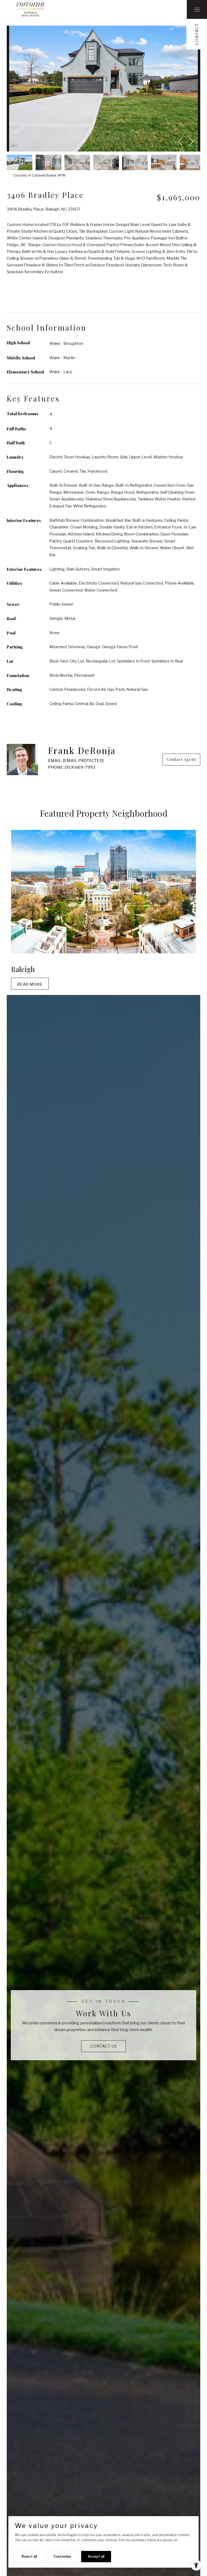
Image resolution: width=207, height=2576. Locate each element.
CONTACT (197, 34)
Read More (30, 984)
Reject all (29, 2556)
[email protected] (83, 761)
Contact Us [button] (104, 2046)
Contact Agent (181, 759)
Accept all (96, 2556)
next (190, 142)
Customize (62, 2556)
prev (181, 142)
